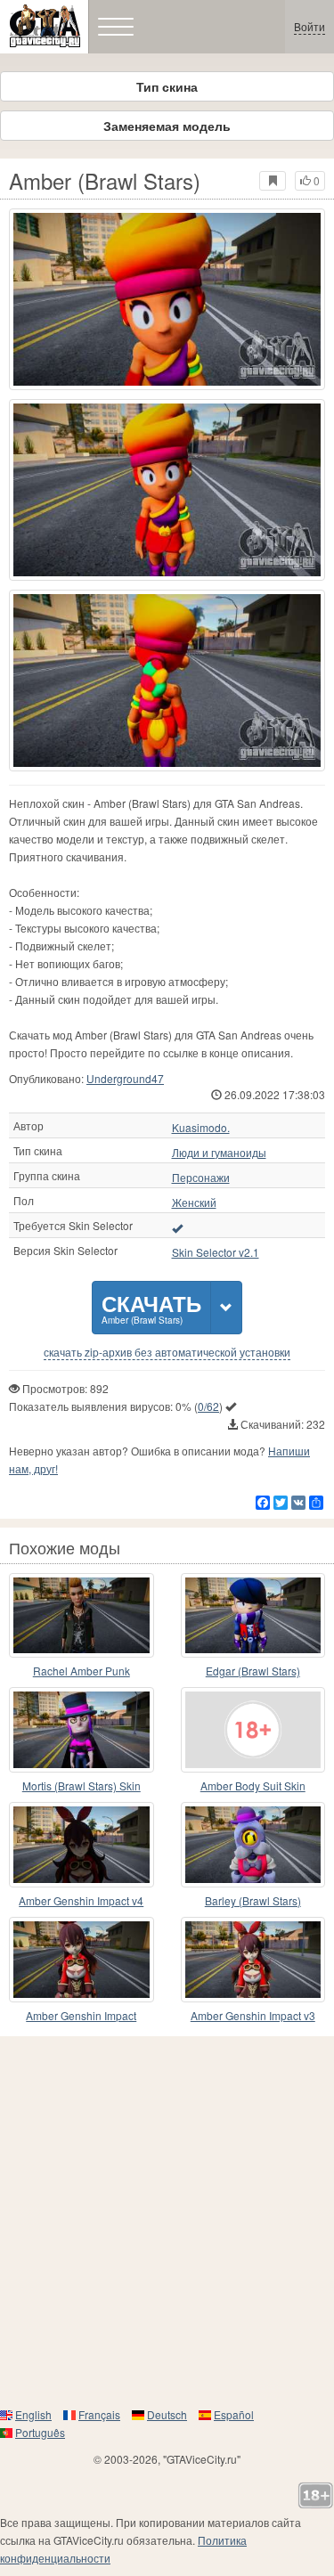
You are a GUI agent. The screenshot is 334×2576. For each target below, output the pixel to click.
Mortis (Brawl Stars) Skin (81, 1785)
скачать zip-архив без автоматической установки (167, 1352)
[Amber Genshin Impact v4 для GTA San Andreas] (81, 1845)
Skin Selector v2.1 (216, 1252)
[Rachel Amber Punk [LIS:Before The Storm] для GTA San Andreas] (81, 1616)
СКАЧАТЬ (151, 1307)
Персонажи (201, 1178)
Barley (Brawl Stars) (253, 1900)
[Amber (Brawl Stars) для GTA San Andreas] (167, 299)
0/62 (208, 1406)
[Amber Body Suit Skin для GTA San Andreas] (253, 1730)
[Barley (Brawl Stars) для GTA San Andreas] (253, 1845)
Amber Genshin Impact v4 (81, 1900)
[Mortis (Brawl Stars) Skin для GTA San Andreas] (81, 1730)
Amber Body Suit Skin (253, 1785)
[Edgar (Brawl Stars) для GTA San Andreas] (253, 1616)
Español (234, 2414)
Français (99, 2414)
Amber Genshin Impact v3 (253, 2015)
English (33, 2414)
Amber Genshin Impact (81, 2015)
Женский (194, 1202)
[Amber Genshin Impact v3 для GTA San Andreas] (253, 1960)
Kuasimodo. (201, 1128)
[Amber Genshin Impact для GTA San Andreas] (81, 1960)
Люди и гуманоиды (219, 1153)
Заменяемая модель (167, 126)
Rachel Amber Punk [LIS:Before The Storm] (81, 1671)
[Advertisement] (167, 2221)
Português (40, 2432)
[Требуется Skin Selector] (177, 1227)
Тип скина (167, 86)
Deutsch (167, 2414)
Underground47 (125, 1078)
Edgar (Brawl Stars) (253, 1671)
